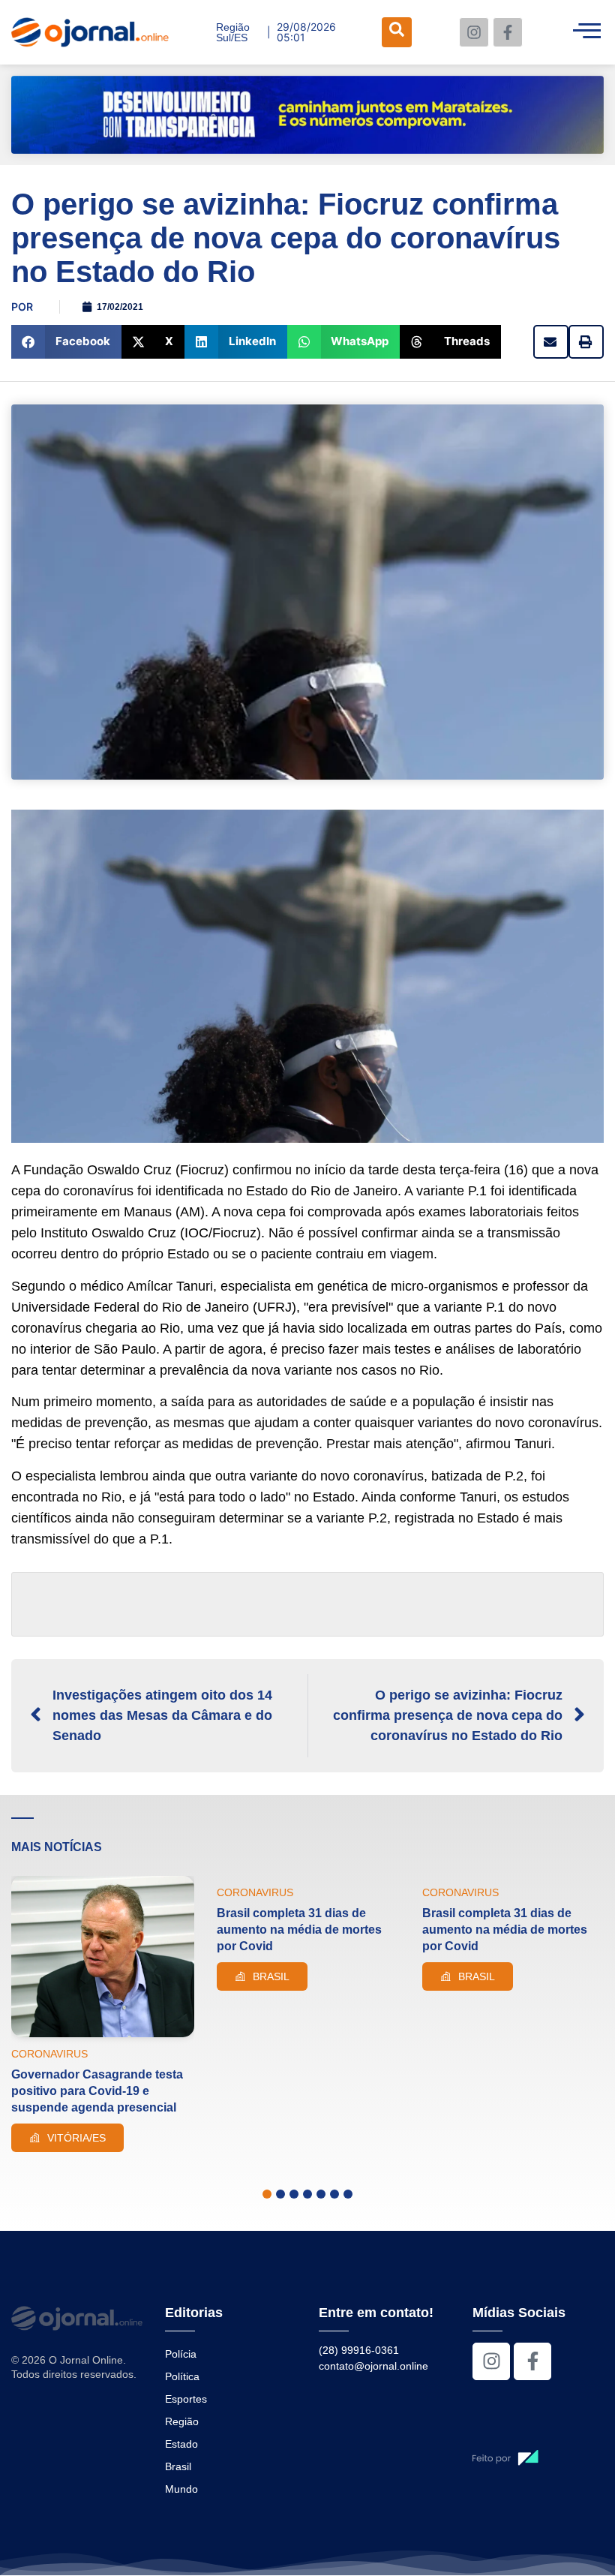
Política (182, 2376)
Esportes (186, 2399)
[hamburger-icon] (587, 32)
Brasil (178, 2466)
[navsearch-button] (397, 32)
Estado (181, 2444)
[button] (66, 342)
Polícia (181, 2354)
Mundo (181, 2489)
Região (182, 2421)
